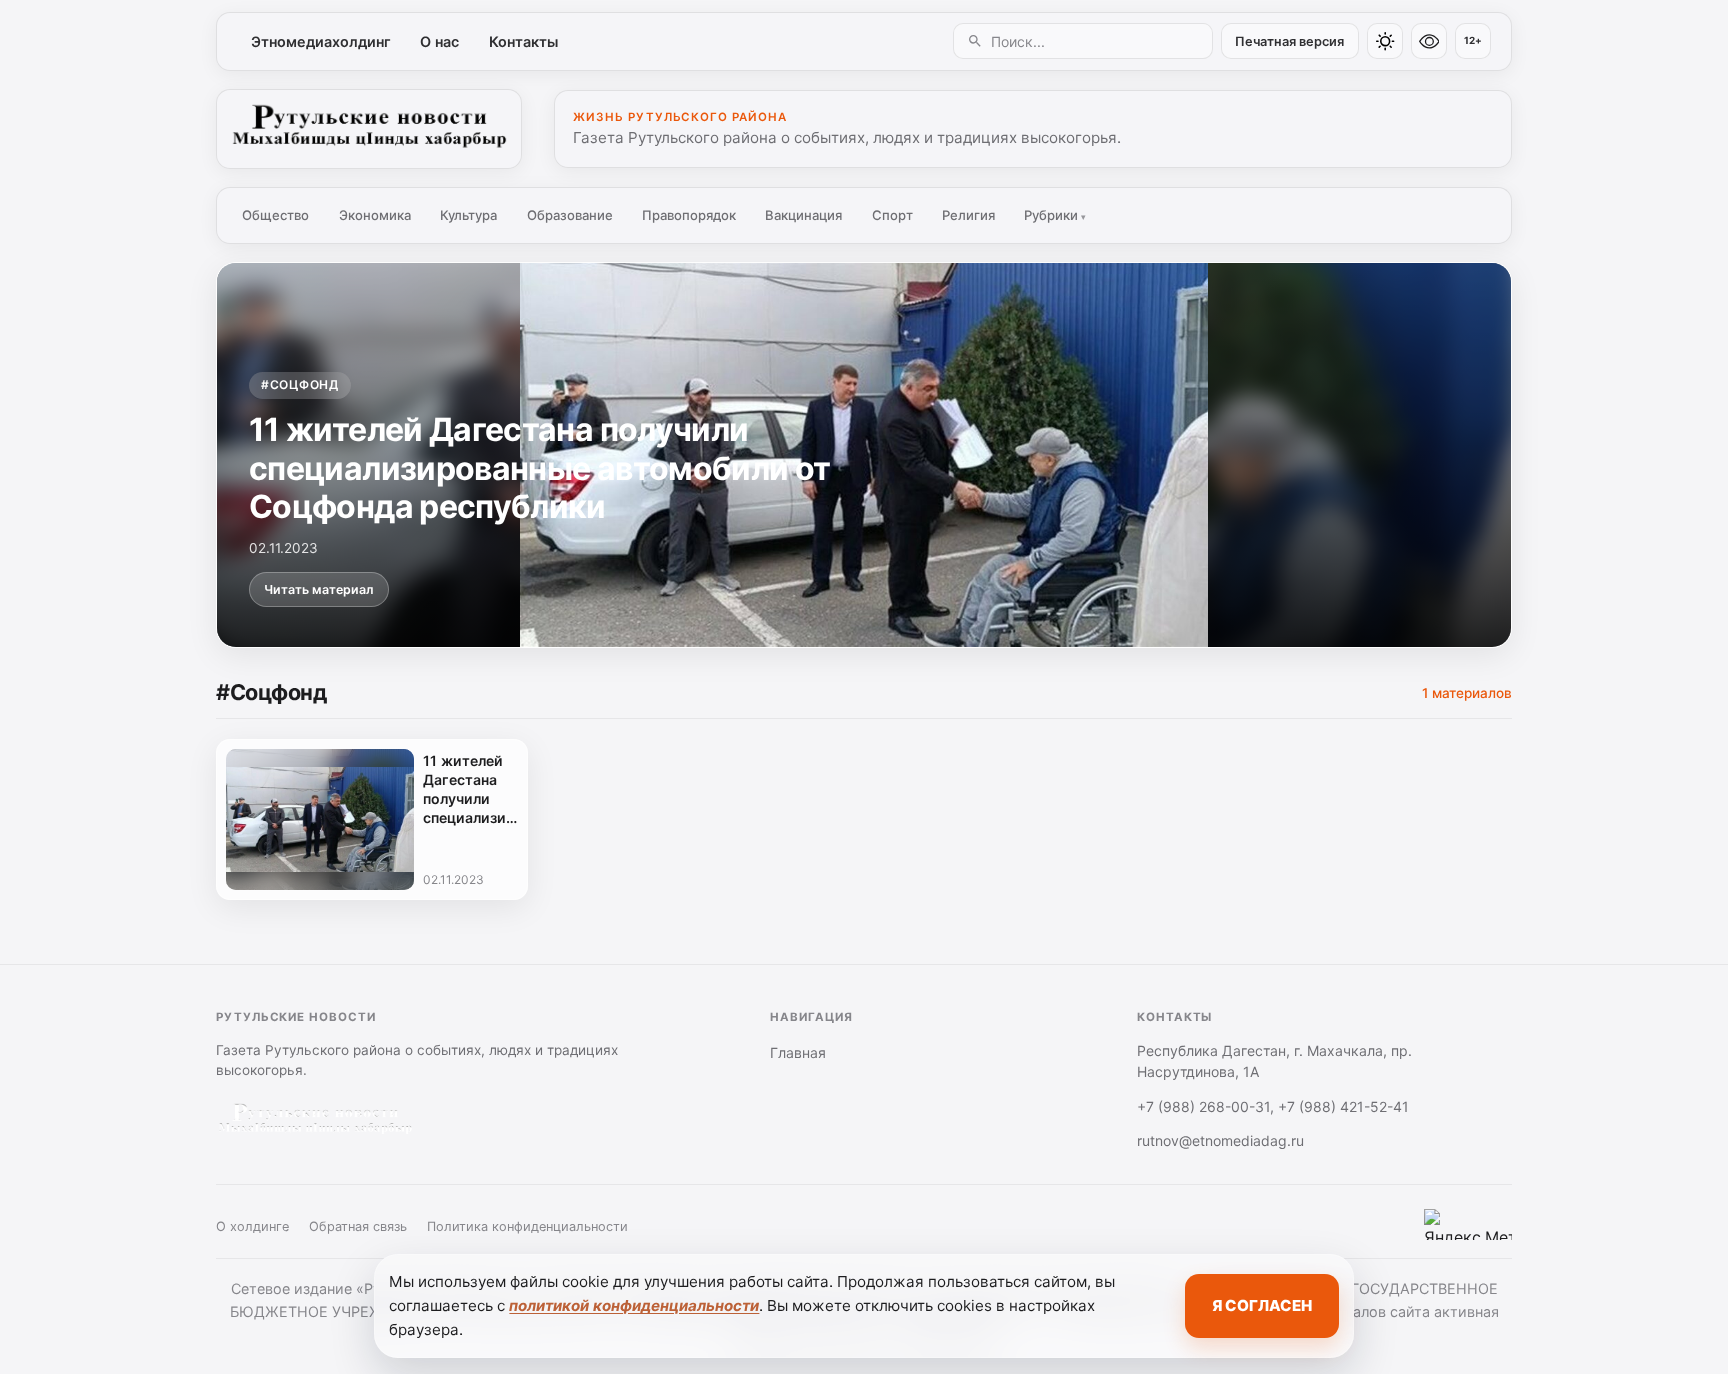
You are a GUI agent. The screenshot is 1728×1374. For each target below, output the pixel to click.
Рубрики (1055, 215)
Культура (468, 215)
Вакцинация (803, 215)
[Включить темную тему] (1385, 41)
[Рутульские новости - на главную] (369, 129)
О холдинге (252, 1226)
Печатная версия (1289, 41)
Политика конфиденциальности (527, 1226)
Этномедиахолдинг (321, 41)
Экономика (375, 215)
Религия (968, 215)
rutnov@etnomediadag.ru (1220, 1140)
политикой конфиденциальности (634, 1305)
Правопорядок (689, 215)
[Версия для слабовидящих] (1429, 41)
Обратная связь (358, 1226)
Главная (798, 1052)
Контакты (523, 41)
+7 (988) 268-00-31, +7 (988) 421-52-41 (1273, 1106)
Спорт (892, 215)
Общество (275, 215)
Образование (570, 215)
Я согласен (1262, 1305)
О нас (439, 41)
